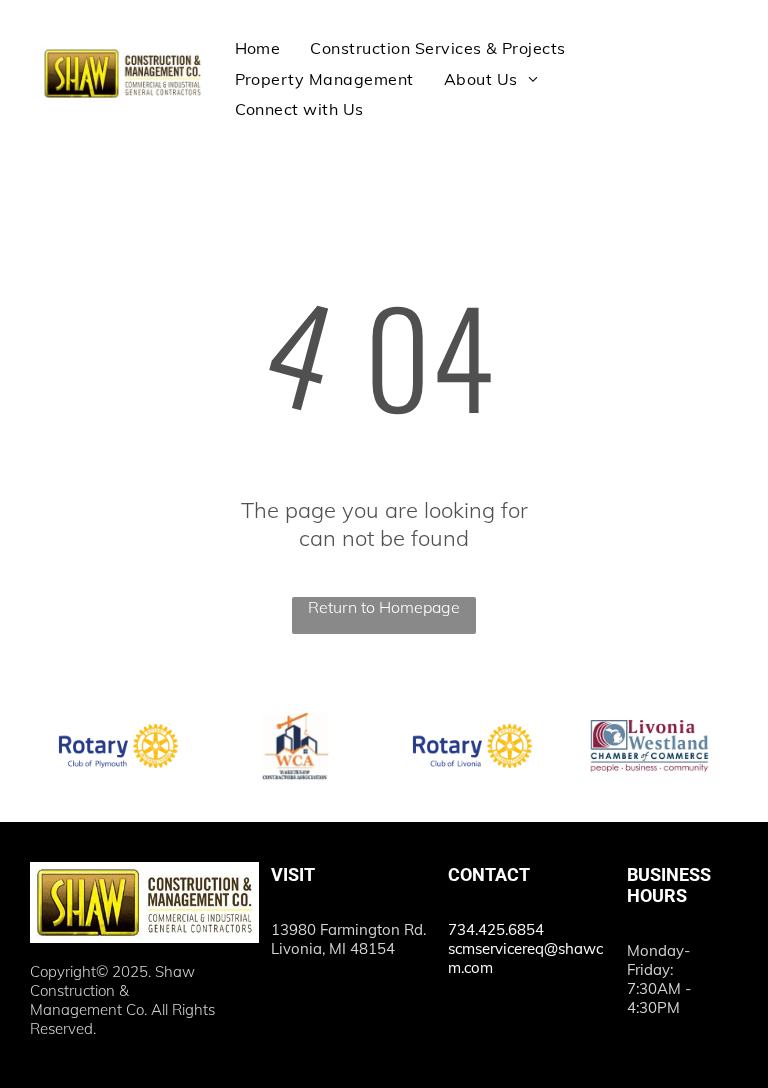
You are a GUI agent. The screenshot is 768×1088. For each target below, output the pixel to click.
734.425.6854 (496, 929)
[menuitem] (258, 48)
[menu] (724, 56)
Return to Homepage (384, 607)
